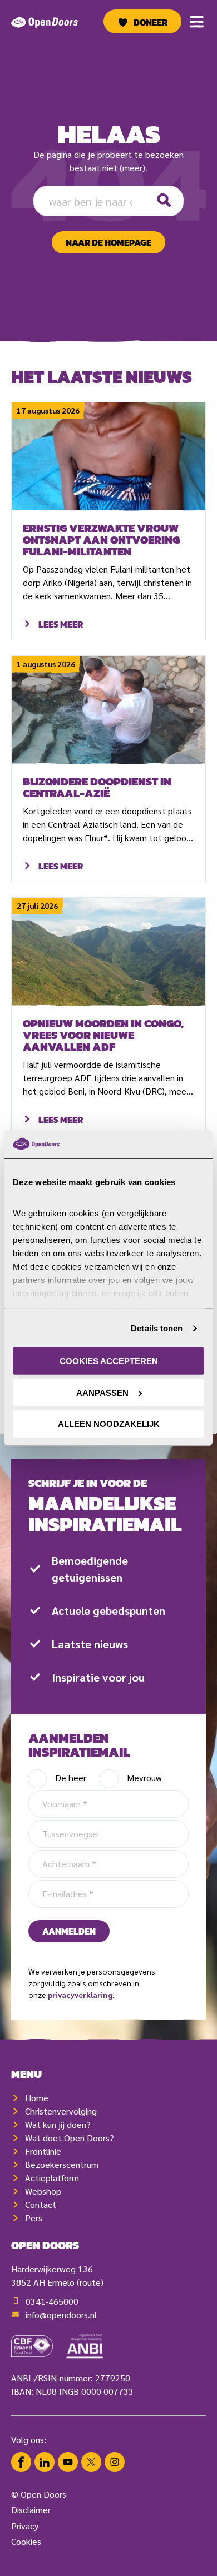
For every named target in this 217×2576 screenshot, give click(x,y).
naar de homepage (108, 242)
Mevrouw (144, 1777)
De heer (71, 1777)
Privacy (25, 2526)
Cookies (26, 2541)
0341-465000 (52, 2301)
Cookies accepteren (109, 1361)
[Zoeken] (164, 201)
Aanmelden (69, 1931)
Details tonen (157, 1328)
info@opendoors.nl (61, 2314)
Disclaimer (31, 2510)
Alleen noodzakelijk (109, 1424)
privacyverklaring (80, 1995)
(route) (90, 2282)
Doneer (151, 22)
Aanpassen (102, 1393)
